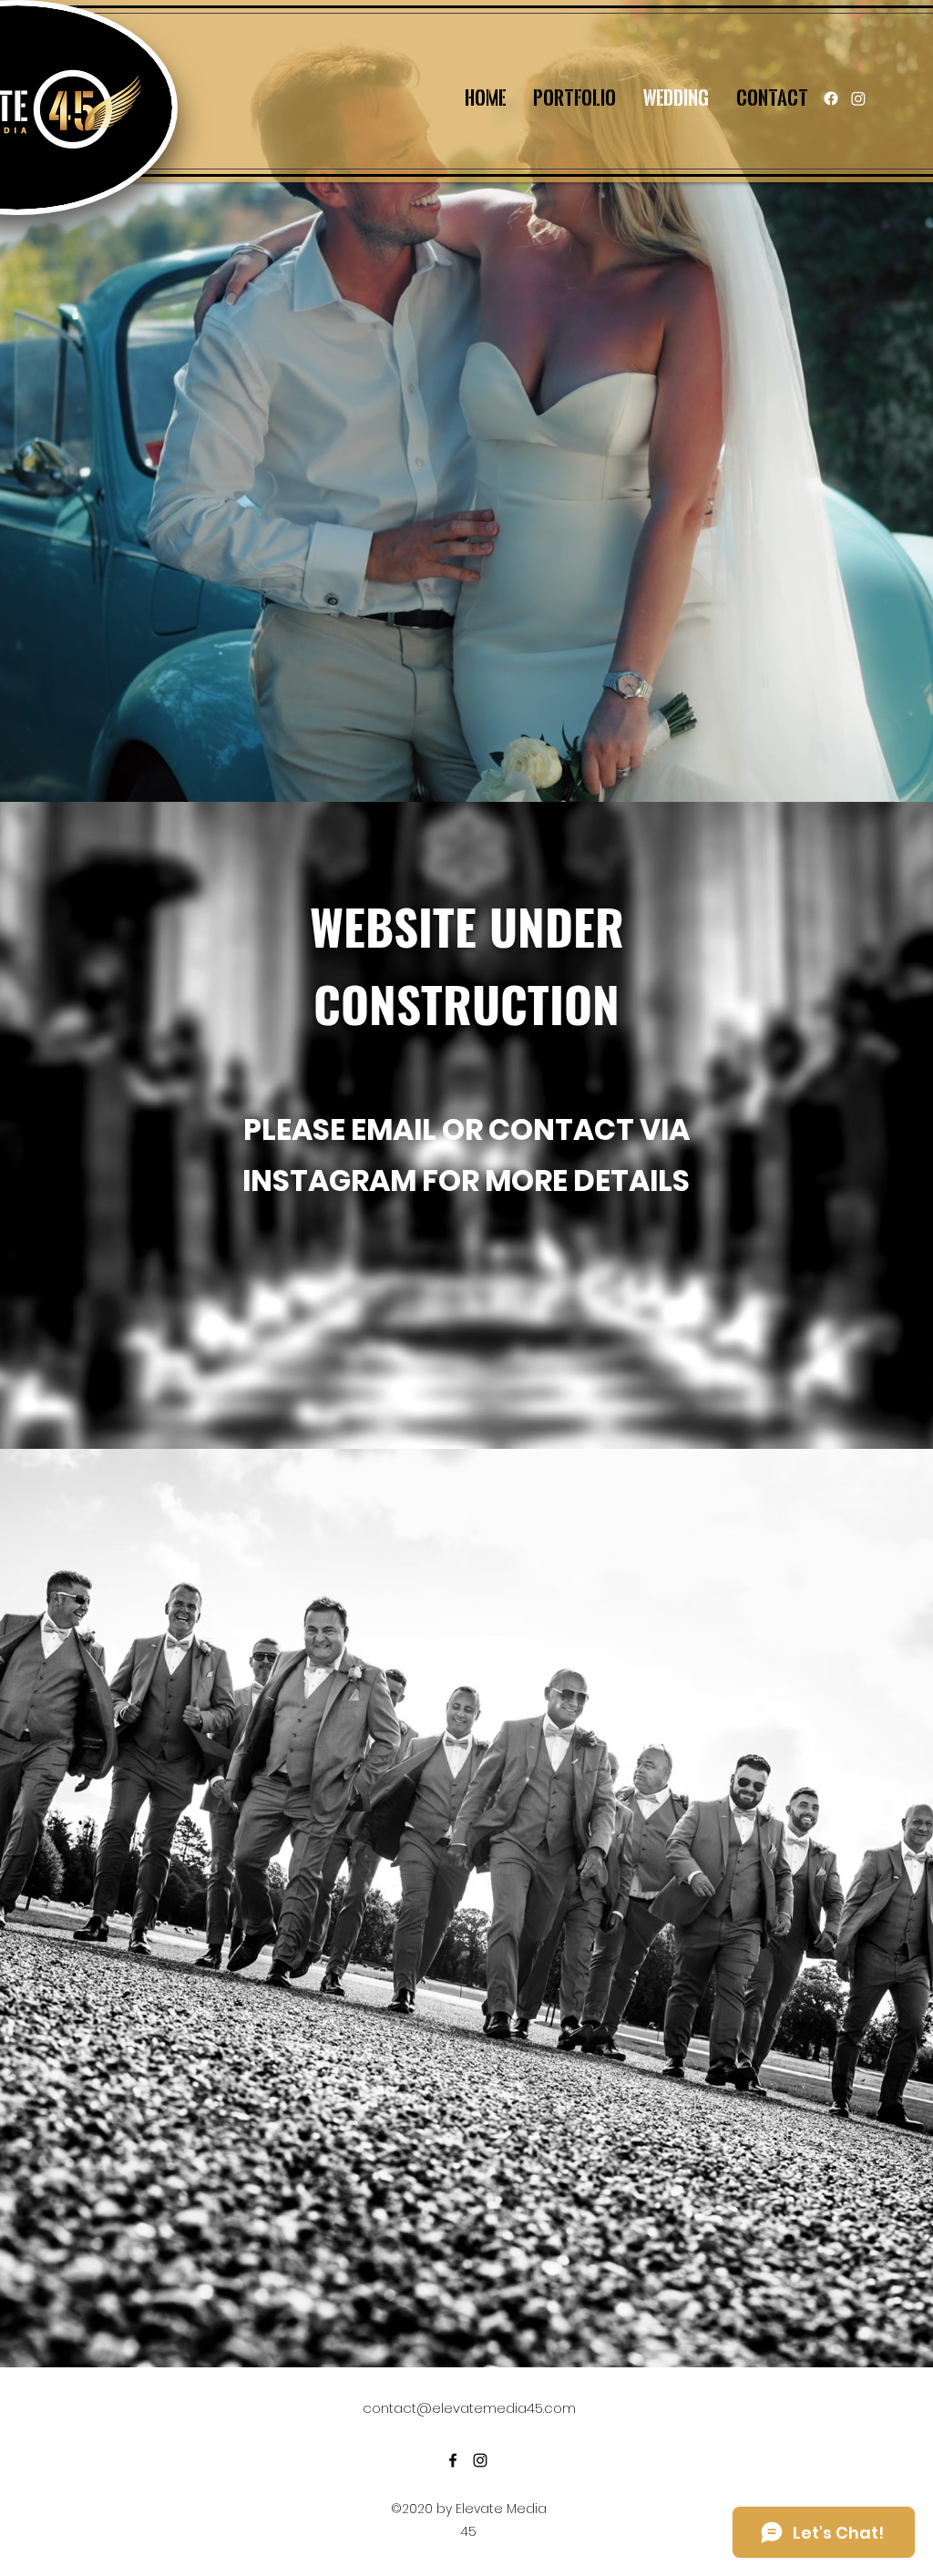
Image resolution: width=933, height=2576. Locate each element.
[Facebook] (831, 98)
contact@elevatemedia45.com (469, 2408)
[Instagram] (858, 98)
